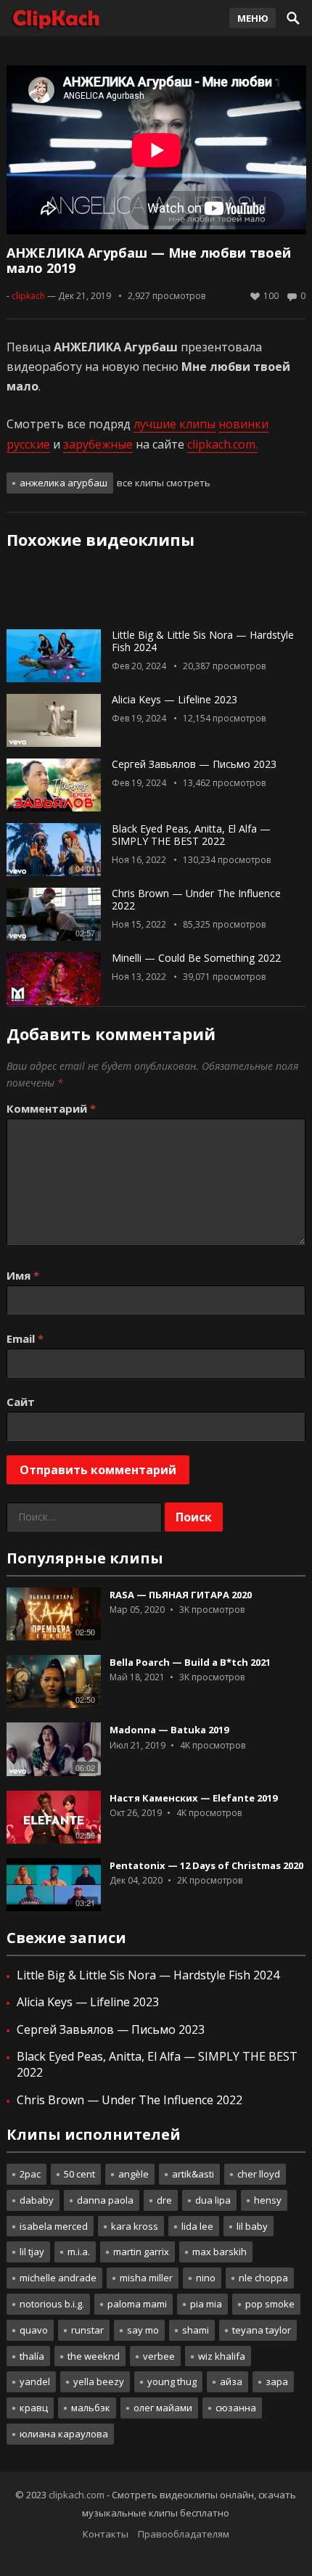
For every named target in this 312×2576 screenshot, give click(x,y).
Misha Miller (146, 2278)
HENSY (268, 2200)
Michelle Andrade (58, 2278)
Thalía (32, 2356)
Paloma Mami (137, 2304)
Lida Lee (197, 2226)
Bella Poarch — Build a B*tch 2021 (190, 1662)
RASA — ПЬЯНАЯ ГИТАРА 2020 (181, 1595)
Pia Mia (206, 2304)
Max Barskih (219, 2252)
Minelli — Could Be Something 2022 (196, 958)
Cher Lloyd (259, 2174)
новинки (243, 424)
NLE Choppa (263, 2278)
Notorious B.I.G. (52, 2304)
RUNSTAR (87, 2330)
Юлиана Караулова (64, 2434)
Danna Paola (105, 2200)
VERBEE (159, 2356)
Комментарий (51, 1108)
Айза (231, 2381)
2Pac (30, 2174)
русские (28, 444)
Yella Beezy (99, 2381)
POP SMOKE (270, 2304)
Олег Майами (163, 2408)
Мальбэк (91, 2408)
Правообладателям (184, 2534)
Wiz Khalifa (222, 2356)
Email (25, 1338)
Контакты (106, 2534)
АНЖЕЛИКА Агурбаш (63, 483)
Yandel (35, 2381)
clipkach (28, 296)
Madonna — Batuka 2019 (169, 1730)
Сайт (21, 1402)
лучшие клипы (175, 424)
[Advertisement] (156, 594)
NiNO (206, 2278)
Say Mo (143, 2330)
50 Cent (79, 2174)
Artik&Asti (193, 2174)
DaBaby (37, 2200)
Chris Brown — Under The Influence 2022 (196, 899)
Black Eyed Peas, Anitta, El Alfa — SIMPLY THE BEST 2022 (191, 835)
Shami (196, 2330)
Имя (23, 1275)
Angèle (134, 2174)
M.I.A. (79, 2252)
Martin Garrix (141, 2252)
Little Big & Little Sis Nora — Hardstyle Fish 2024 (203, 641)
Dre (164, 2200)
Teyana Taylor (262, 2330)
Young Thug (172, 2381)
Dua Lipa (213, 2200)
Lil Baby (252, 2226)
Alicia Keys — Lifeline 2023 (175, 699)
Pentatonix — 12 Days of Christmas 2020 (206, 1865)
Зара (277, 2381)
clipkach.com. (222, 444)
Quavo (34, 2330)
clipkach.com (77, 2495)
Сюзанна (236, 2408)
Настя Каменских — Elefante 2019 (193, 1798)
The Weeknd (94, 2356)
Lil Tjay (32, 2252)
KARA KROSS (135, 2226)
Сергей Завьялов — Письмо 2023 (194, 764)
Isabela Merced (54, 2226)
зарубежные (98, 444)
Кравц (34, 2408)
